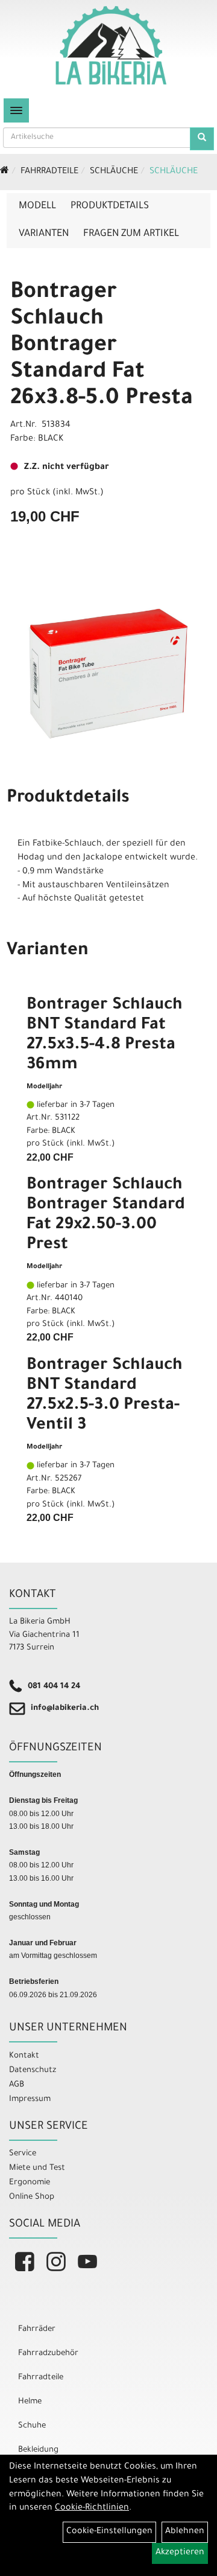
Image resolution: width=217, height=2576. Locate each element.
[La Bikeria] (111, 45)
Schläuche (114, 172)
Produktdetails (110, 206)
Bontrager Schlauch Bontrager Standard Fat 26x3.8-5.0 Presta (102, 346)
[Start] (5, 172)
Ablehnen (185, 2532)
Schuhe (32, 2426)
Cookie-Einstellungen (109, 2532)
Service (23, 2154)
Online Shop (32, 2197)
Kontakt (24, 2056)
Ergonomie (30, 2183)
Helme (30, 2402)
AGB (17, 2085)
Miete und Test (37, 2168)
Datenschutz (33, 2071)
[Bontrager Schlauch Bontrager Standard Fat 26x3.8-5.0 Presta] (108, 674)
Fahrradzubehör (48, 2354)
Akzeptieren (180, 2553)
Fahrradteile (49, 172)
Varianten (44, 234)
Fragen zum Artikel (131, 234)
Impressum (30, 2099)
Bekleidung (38, 2450)
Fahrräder (37, 2329)
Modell (37, 206)
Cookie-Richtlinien (92, 2508)
